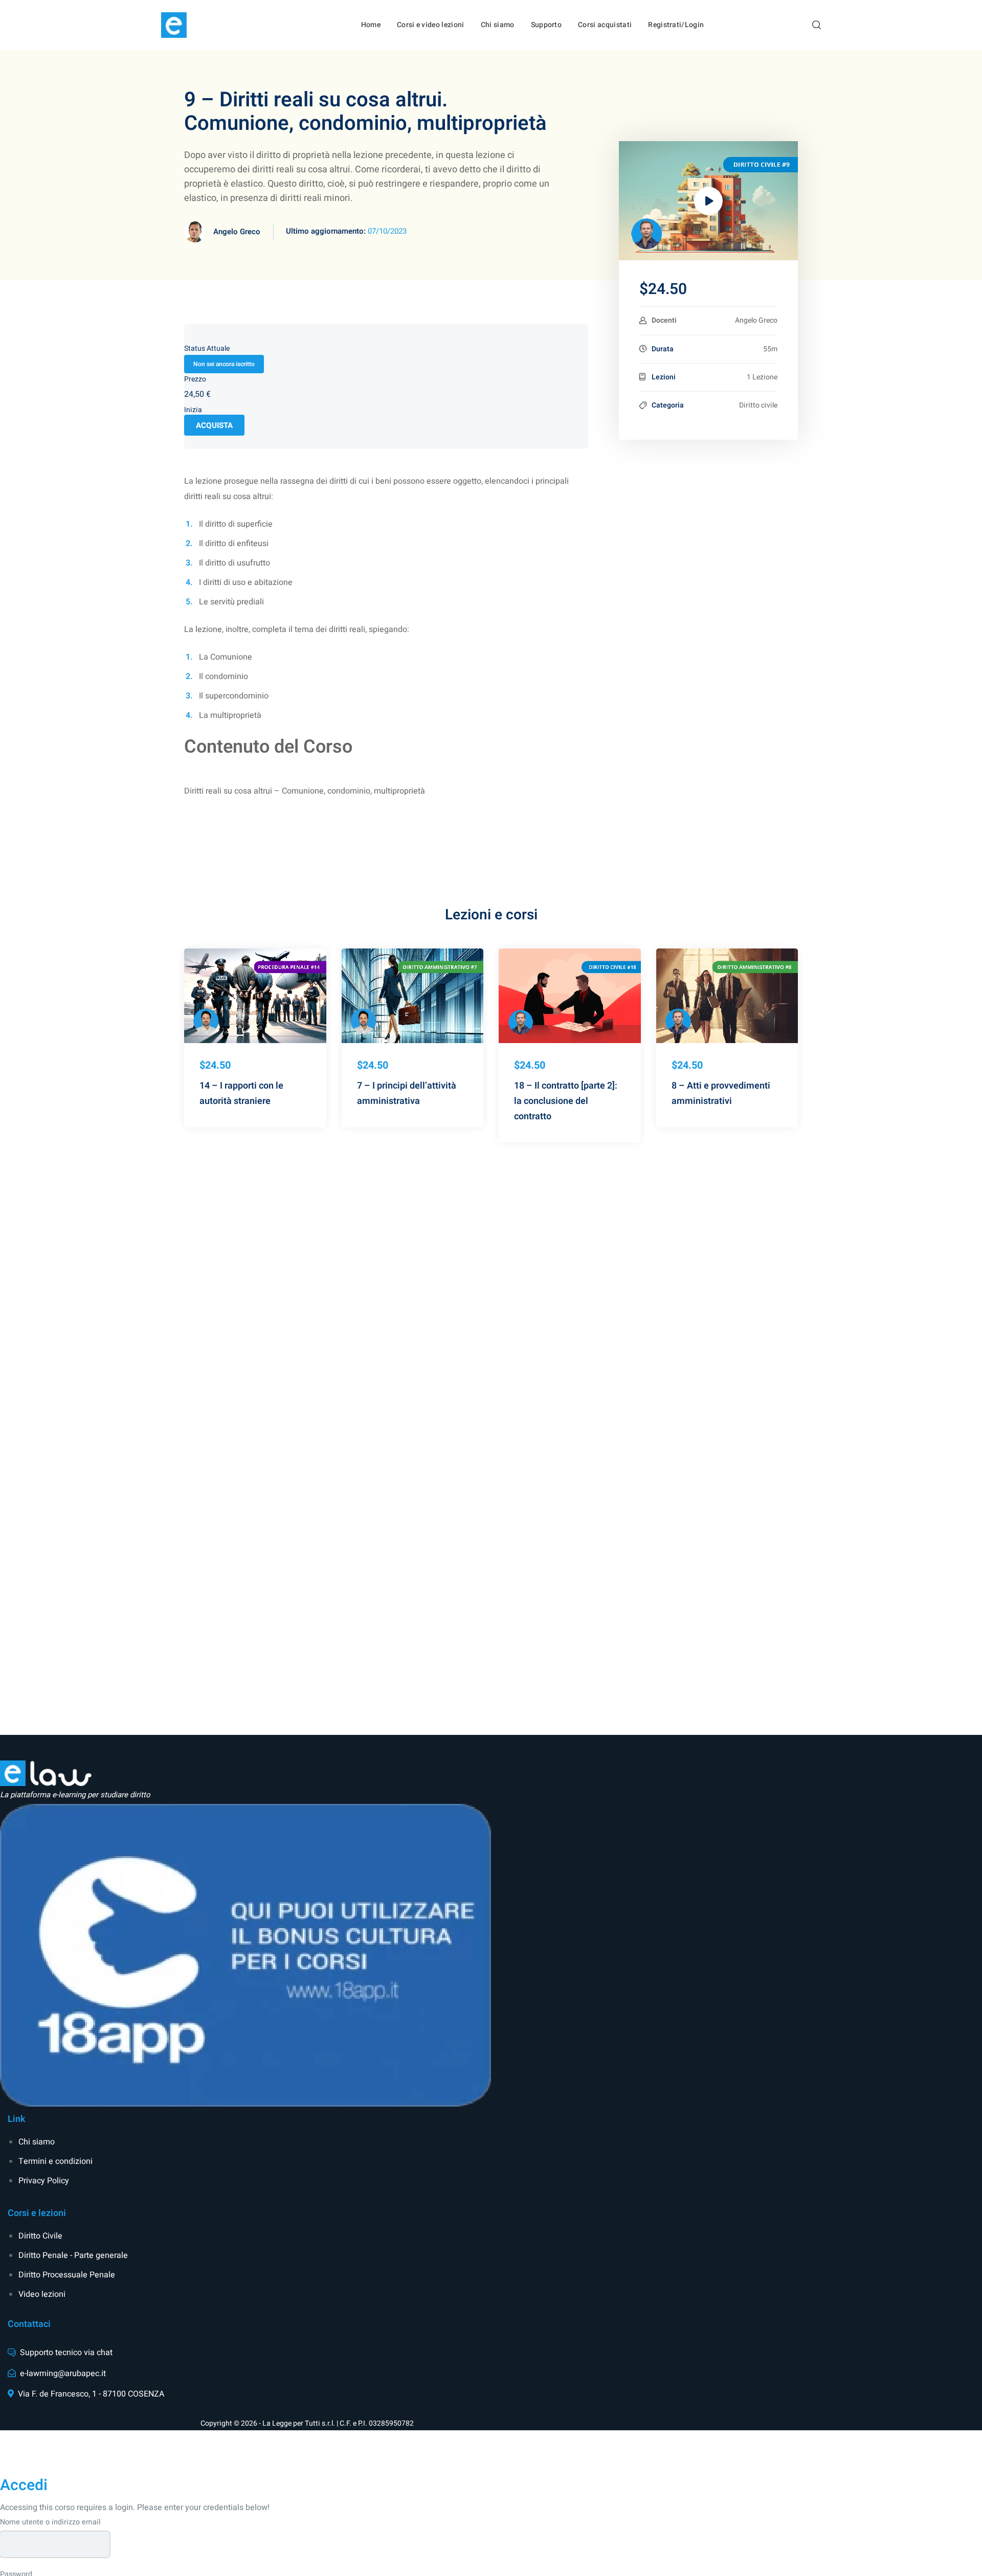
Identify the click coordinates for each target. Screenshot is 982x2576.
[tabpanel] (386, 604)
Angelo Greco (237, 232)
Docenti (664, 320)
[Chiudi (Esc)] (948, 11)
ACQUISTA (214, 425)
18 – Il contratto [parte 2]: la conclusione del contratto (566, 1101)
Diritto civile (758, 405)
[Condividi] (971, 11)
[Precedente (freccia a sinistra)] (18, 1390)
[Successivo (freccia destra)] (964, 1390)
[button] (817, 25)
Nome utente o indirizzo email (50, 2522)
